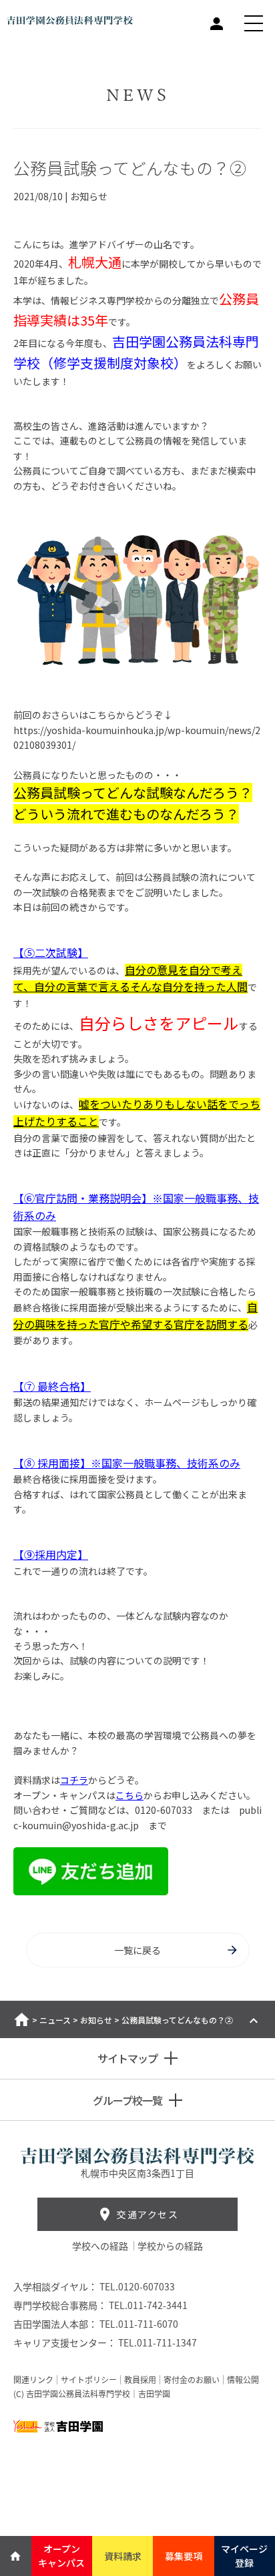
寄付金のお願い (192, 2380)
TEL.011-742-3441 (148, 2305)
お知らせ (96, 2020)
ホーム (22, 2019)
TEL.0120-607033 (137, 2286)
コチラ (74, 1780)
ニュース (55, 2020)
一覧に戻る (137, 1950)
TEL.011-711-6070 (139, 2324)
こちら (129, 1795)
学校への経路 (101, 2246)
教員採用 (140, 2380)
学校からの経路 (170, 2246)
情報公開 (243, 2380)
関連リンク (33, 2380)
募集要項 (184, 2556)
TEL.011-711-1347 (158, 2342)
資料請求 (123, 2556)
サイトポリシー (89, 2380)
